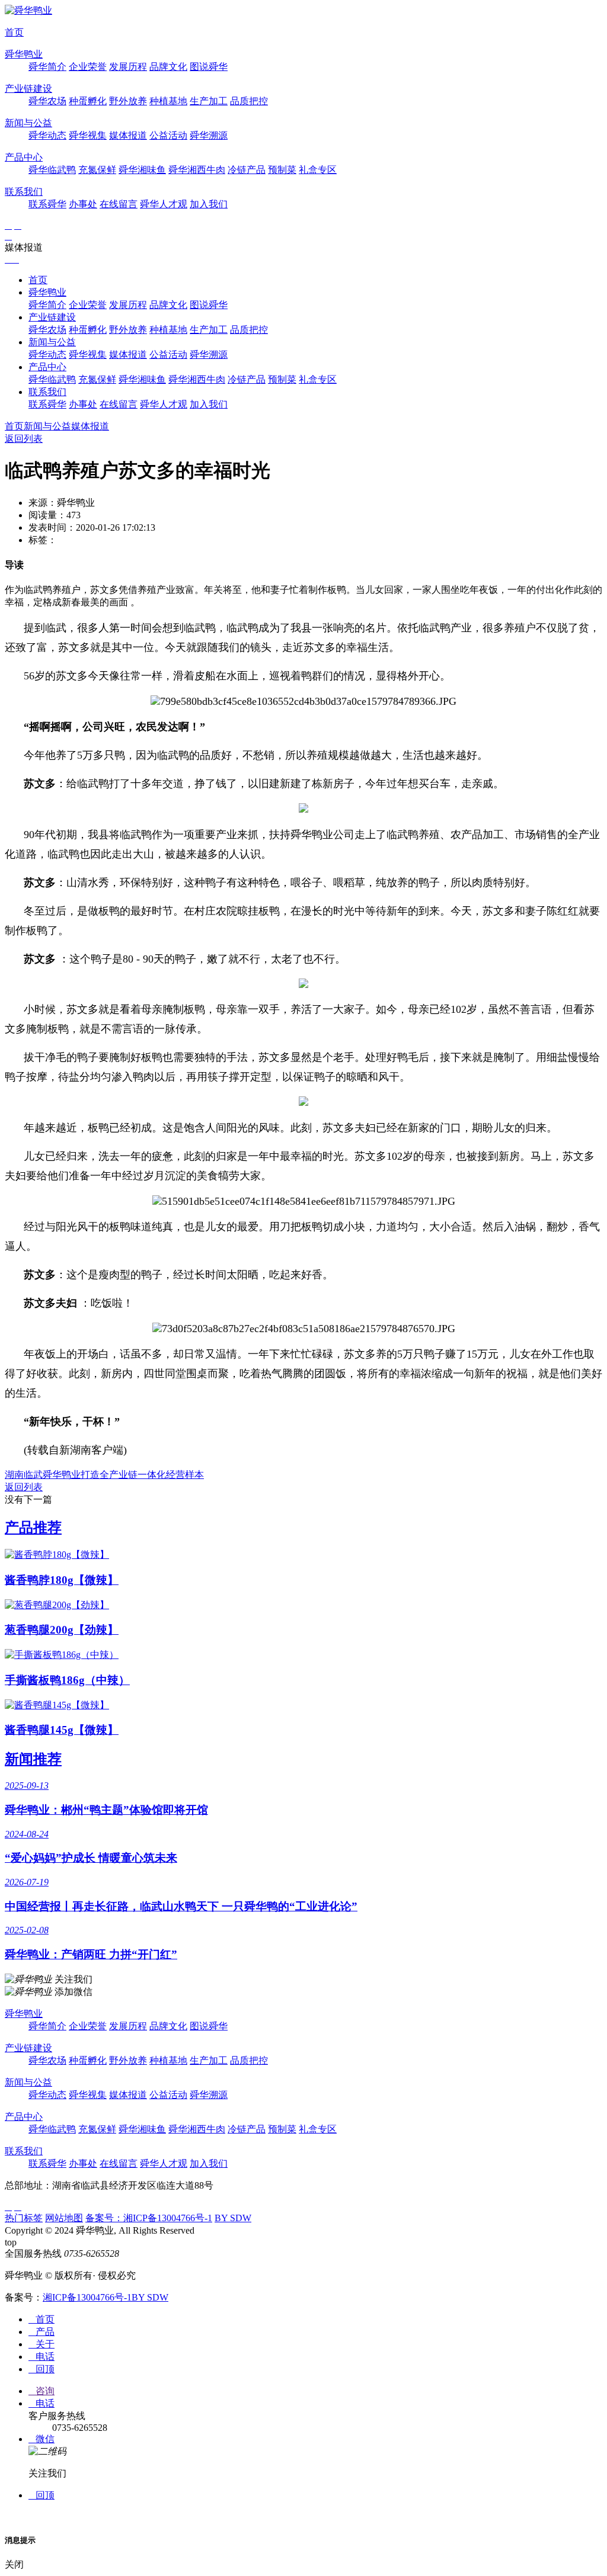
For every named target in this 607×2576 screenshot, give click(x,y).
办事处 (83, 204)
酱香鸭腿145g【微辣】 (62, 1730)
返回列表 (24, 439)
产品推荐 (33, 1528)
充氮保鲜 (97, 170)
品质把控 (249, 101)
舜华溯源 (209, 135)
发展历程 (128, 67)
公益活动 (168, 135)
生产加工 (209, 101)
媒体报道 (128, 135)
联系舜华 (47, 204)
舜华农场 (47, 101)
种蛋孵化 (88, 101)
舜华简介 (47, 67)
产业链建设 (28, 89)
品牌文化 (168, 67)
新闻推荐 (33, 1759)
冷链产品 (247, 170)
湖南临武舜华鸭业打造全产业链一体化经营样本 (104, 1475)
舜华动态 (47, 135)
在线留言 (119, 204)
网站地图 (64, 2218)
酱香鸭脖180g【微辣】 (62, 1580)
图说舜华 (209, 67)
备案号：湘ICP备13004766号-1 (149, 2218)
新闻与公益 (28, 123)
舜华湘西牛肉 (197, 170)
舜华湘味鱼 (142, 170)
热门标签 (24, 2218)
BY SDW (233, 2218)
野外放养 (128, 101)
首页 (14, 32)
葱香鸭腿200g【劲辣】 (62, 1630)
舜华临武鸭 (52, 170)
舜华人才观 (164, 204)
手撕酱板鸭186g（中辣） (67, 1680)
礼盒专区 (318, 170)
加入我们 (209, 204)
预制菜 (282, 170)
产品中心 (24, 157)
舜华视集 (88, 135)
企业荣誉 (88, 67)
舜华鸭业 (24, 54)
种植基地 (168, 101)
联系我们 (24, 192)
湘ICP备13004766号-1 (87, 2297)
